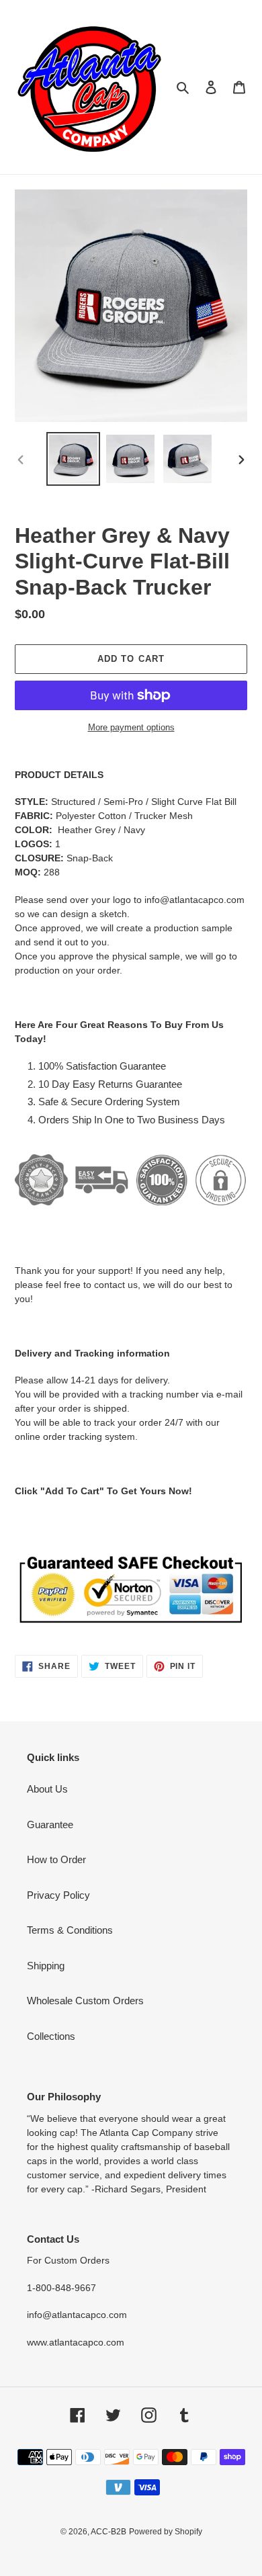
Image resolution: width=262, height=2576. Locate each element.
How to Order (56, 1859)
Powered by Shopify (166, 2532)
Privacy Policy (58, 1895)
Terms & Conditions (70, 1930)
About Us (47, 1789)
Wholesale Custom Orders (85, 2001)
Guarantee (50, 1824)
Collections (51, 2036)
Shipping (46, 1966)
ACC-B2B (108, 2532)
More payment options (131, 727)
